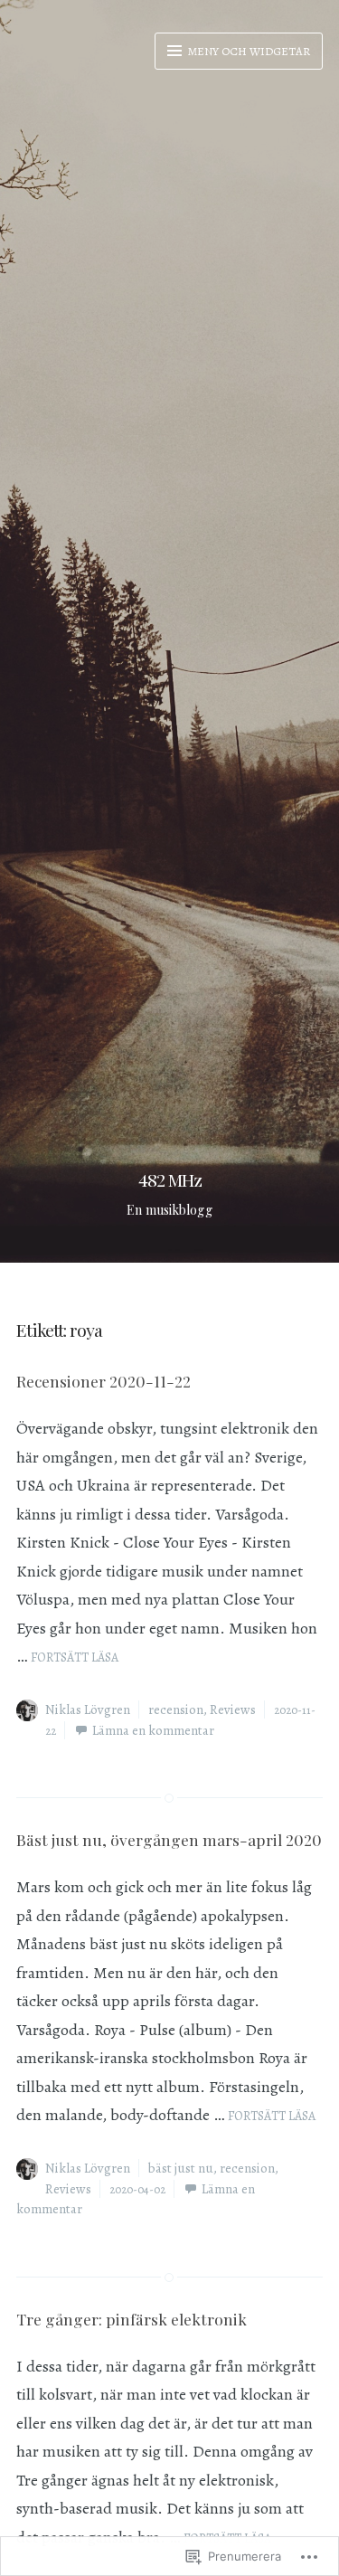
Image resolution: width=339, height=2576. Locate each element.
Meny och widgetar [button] (248, 51)
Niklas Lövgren (88, 1709)
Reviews (233, 1709)
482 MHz (170, 1179)
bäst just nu (181, 2168)
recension (176, 1709)
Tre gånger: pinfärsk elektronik (132, 2319)
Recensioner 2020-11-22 (104, 1381)
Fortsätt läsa (75, 1657)
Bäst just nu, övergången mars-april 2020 (169, 1839)
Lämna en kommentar (153, 1730)
